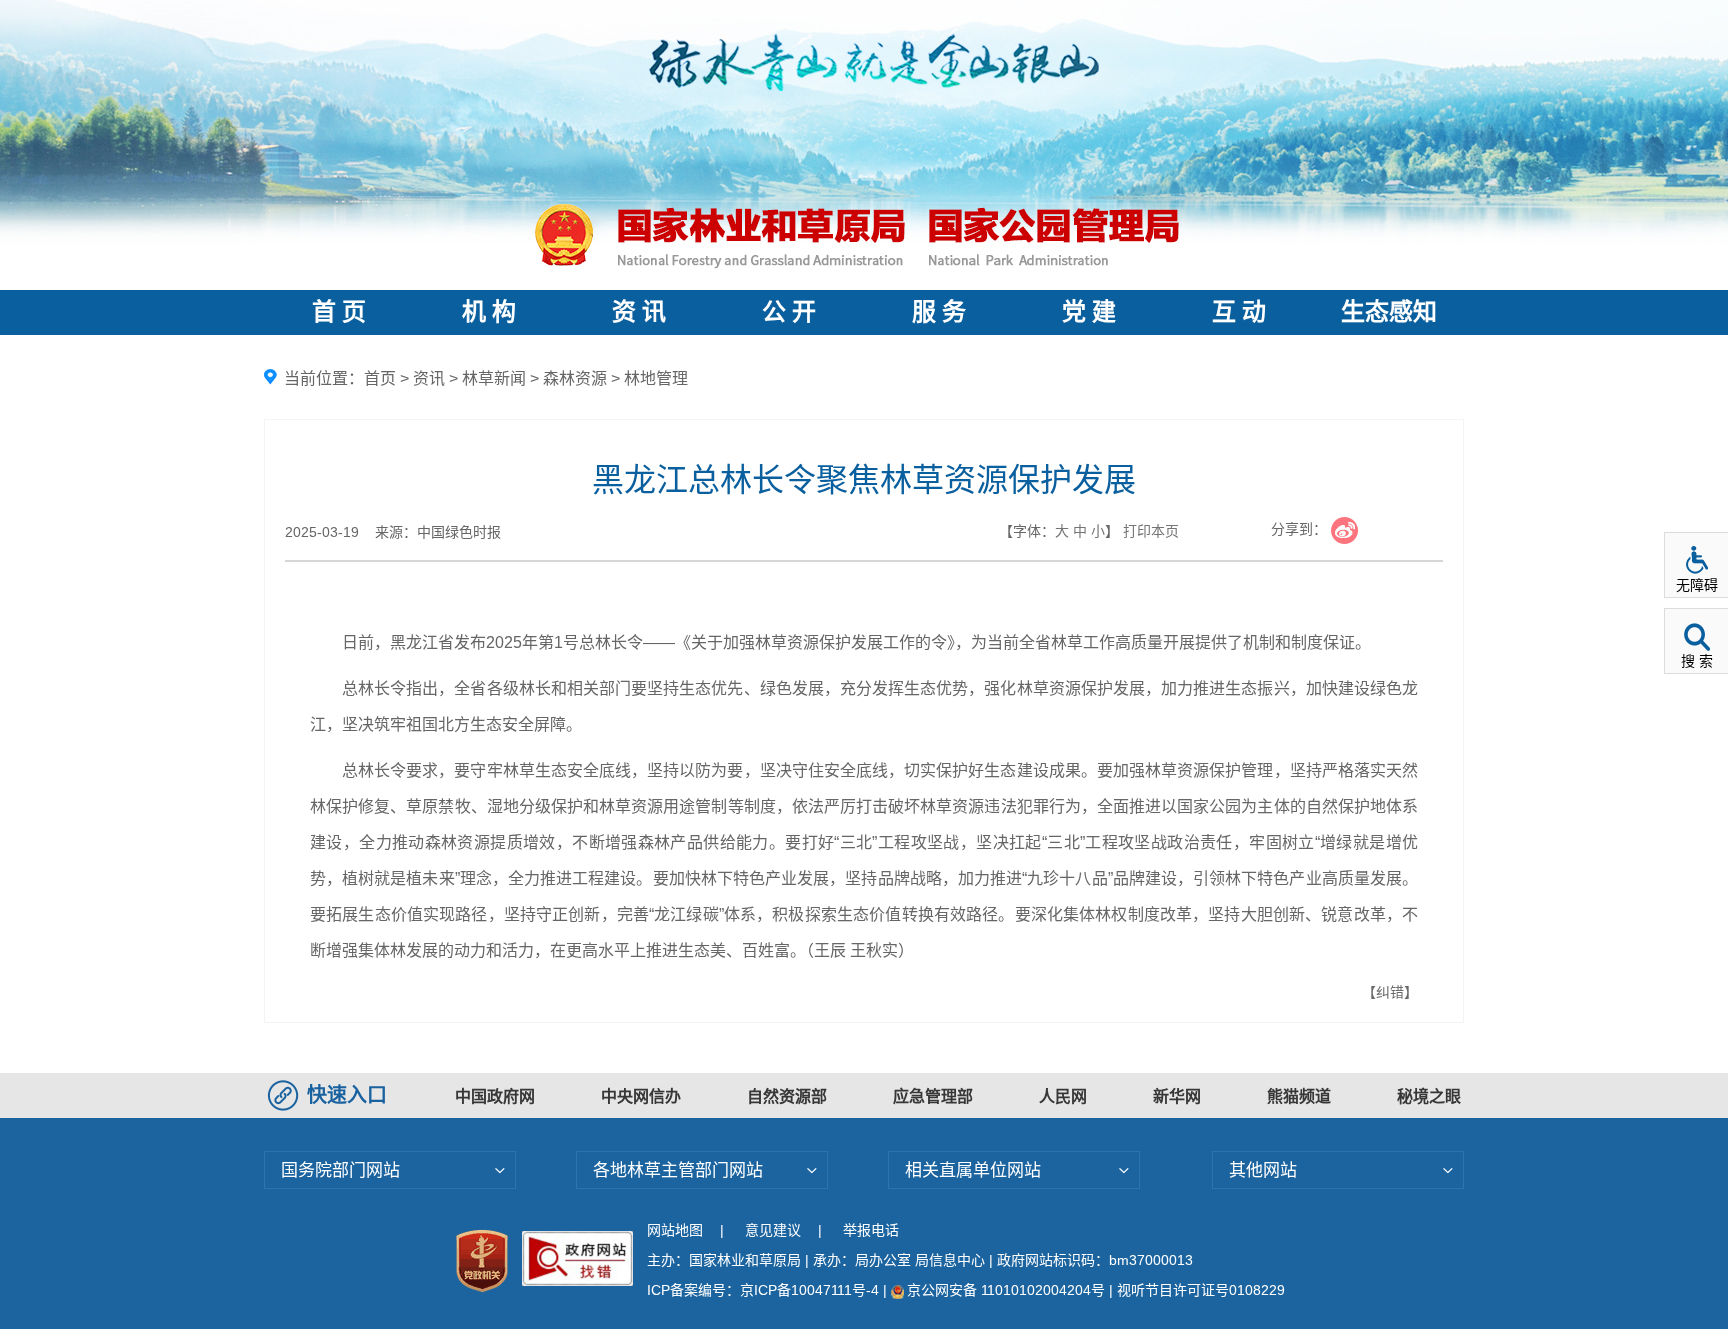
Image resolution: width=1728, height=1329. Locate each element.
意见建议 (773, 1230)
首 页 (339, 312)
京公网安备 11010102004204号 (1006, 1290)
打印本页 (1151, 531)
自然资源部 (787, 1096)
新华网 (1177, 1096)
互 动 (1239, 312)
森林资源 (575, 378)
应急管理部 (933, 1096)
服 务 (939, 312)
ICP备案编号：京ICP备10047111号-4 (765, 1290)
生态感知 (1389, 312)
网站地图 (675, 1230)
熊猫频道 (1299, 1096)
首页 (380, 378)
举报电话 (871, 1230)
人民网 (1063, 1096)
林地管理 (656, 378)
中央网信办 (641, 1096)
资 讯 (639, 312)
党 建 (1089, 312)
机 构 (489, 312)
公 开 (789, 312)
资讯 (429, 378)
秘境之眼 (1429, 1096)
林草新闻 (494, 378)
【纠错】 (1390, 992)
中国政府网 (495, 1096)
